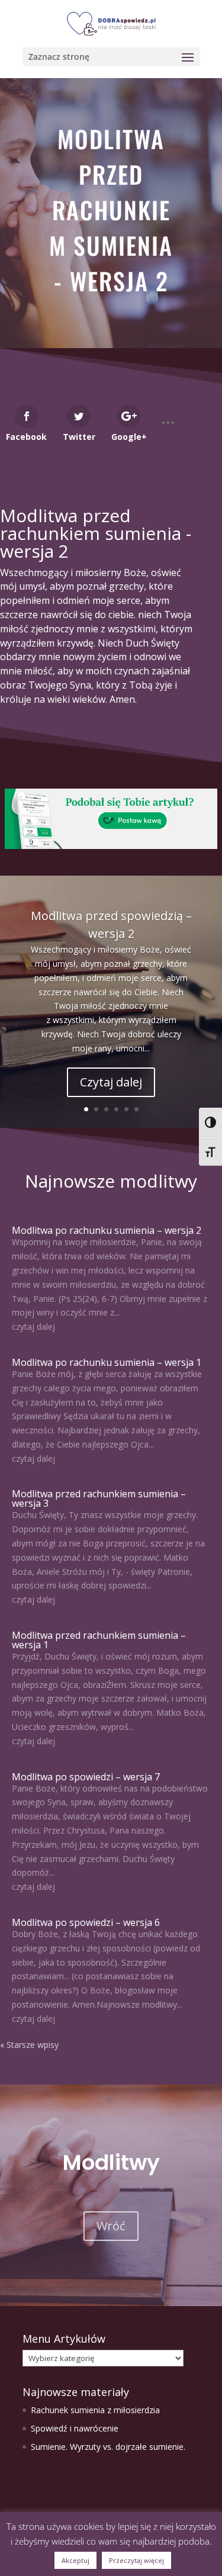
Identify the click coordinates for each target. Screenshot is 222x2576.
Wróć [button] (111, 2226)
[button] (111, 57)
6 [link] (136, 1109)
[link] (111, 23)
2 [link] (96, 1109)
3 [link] (106, 1109)
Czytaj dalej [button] (111, 1082)
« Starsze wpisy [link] (29, 2045)
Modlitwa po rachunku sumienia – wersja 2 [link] (107, 1230)
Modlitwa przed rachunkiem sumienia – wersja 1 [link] (99, 1640)
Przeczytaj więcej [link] (136, 2560)
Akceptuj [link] (75, 2560)
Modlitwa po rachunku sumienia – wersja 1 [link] (107, 1362)
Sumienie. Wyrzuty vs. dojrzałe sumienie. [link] (108, 2447)
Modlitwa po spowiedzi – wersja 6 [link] (86, 1922)
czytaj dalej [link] (33, 1326)
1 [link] (86, 1109)
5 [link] (126, 1109)
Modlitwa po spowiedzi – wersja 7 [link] (86, 1777)
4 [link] (116, 1109)
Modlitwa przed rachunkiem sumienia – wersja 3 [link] (99, 1498)
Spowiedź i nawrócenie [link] (75, 2428)
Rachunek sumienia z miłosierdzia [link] (95, 2410)
